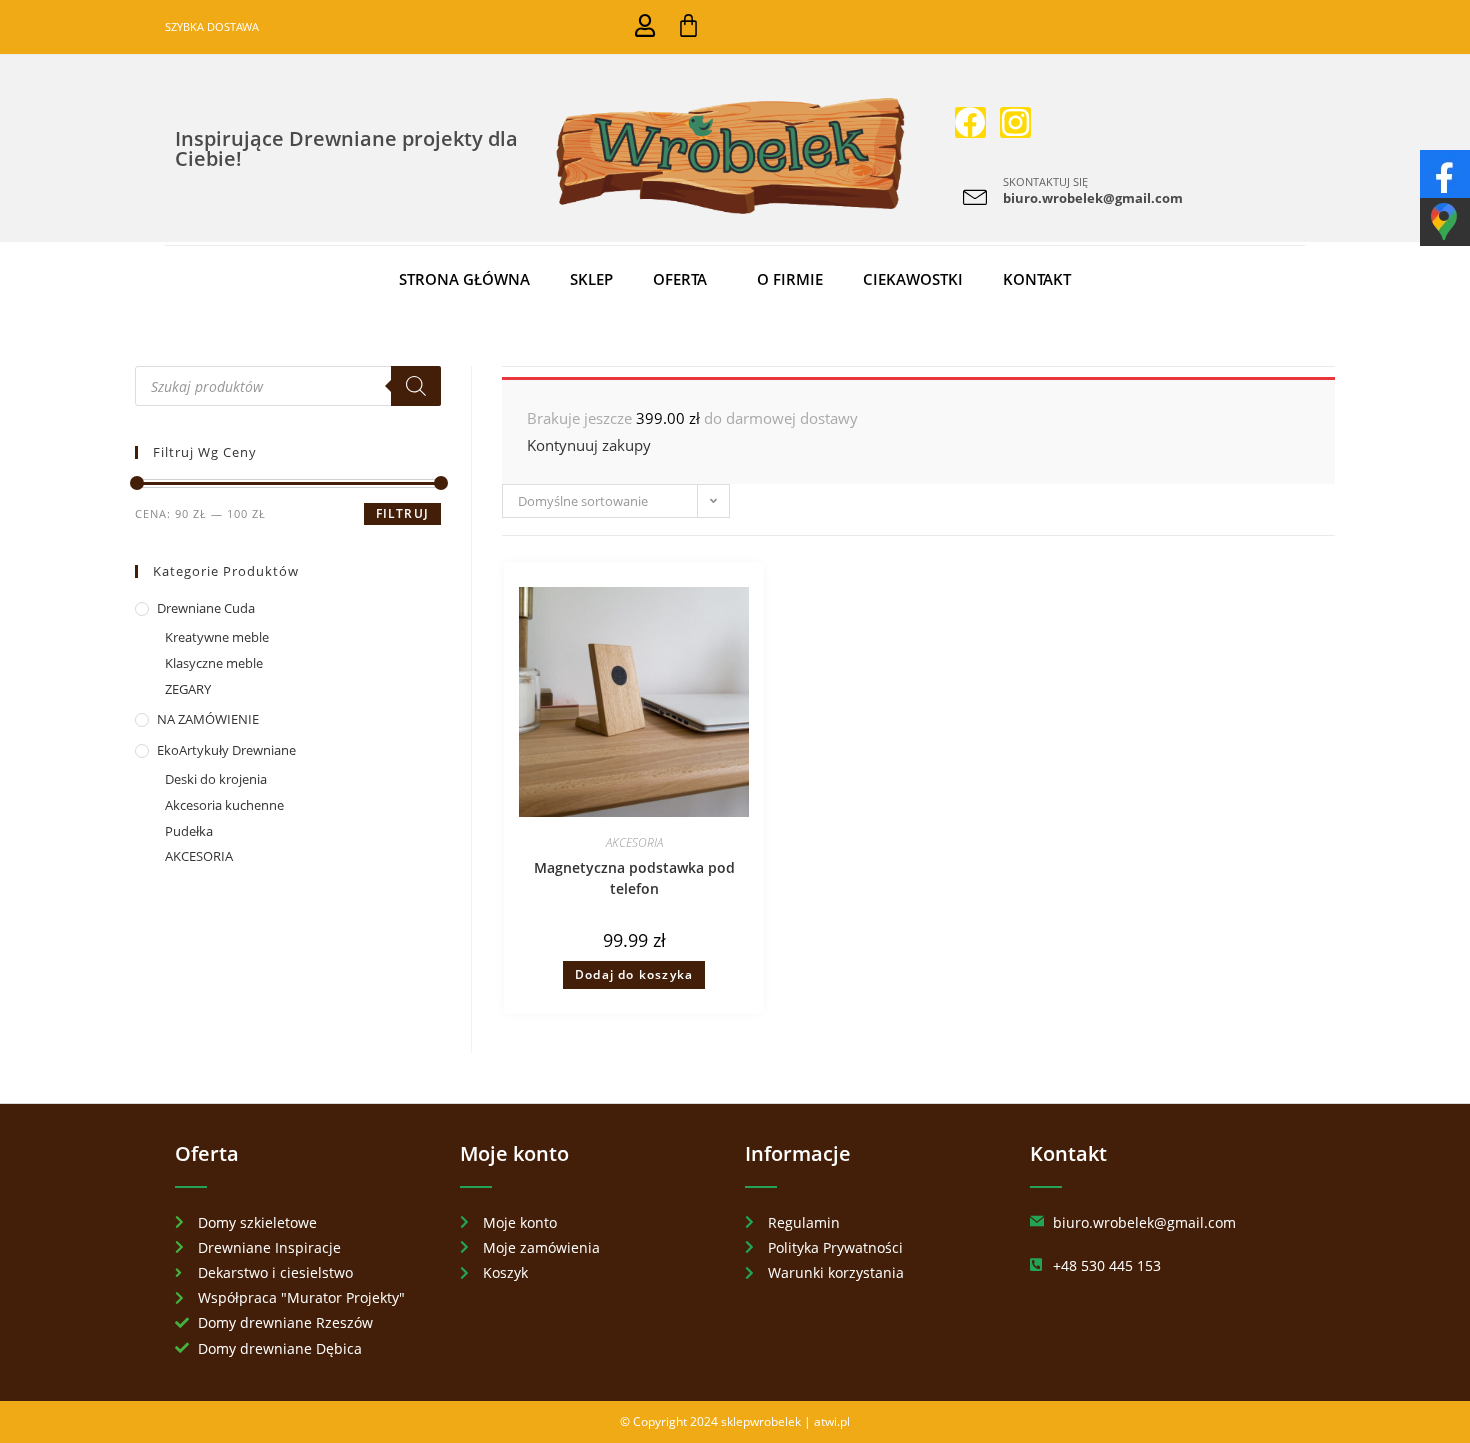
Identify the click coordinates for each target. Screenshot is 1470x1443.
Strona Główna (464, 279)
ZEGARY (188, 689)
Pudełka (189, 831)
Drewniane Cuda (206, 608)
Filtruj (402, 513)
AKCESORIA (634, 842)
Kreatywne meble (217, 637)
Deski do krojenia (216, 779)
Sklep (591, 279)
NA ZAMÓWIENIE (208, 719)
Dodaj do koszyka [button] (634, 974)
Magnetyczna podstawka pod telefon (634, 878)
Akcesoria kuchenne (224, 805)
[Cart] (688, 25)
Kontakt (1037, 279)
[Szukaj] (416, 386)
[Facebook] (970, 122)
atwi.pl (832, 1421)
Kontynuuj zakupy (589, 445)
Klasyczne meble (214, 663)
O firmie (790, 279)
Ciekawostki (913, 279)
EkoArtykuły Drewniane (226, 750)
